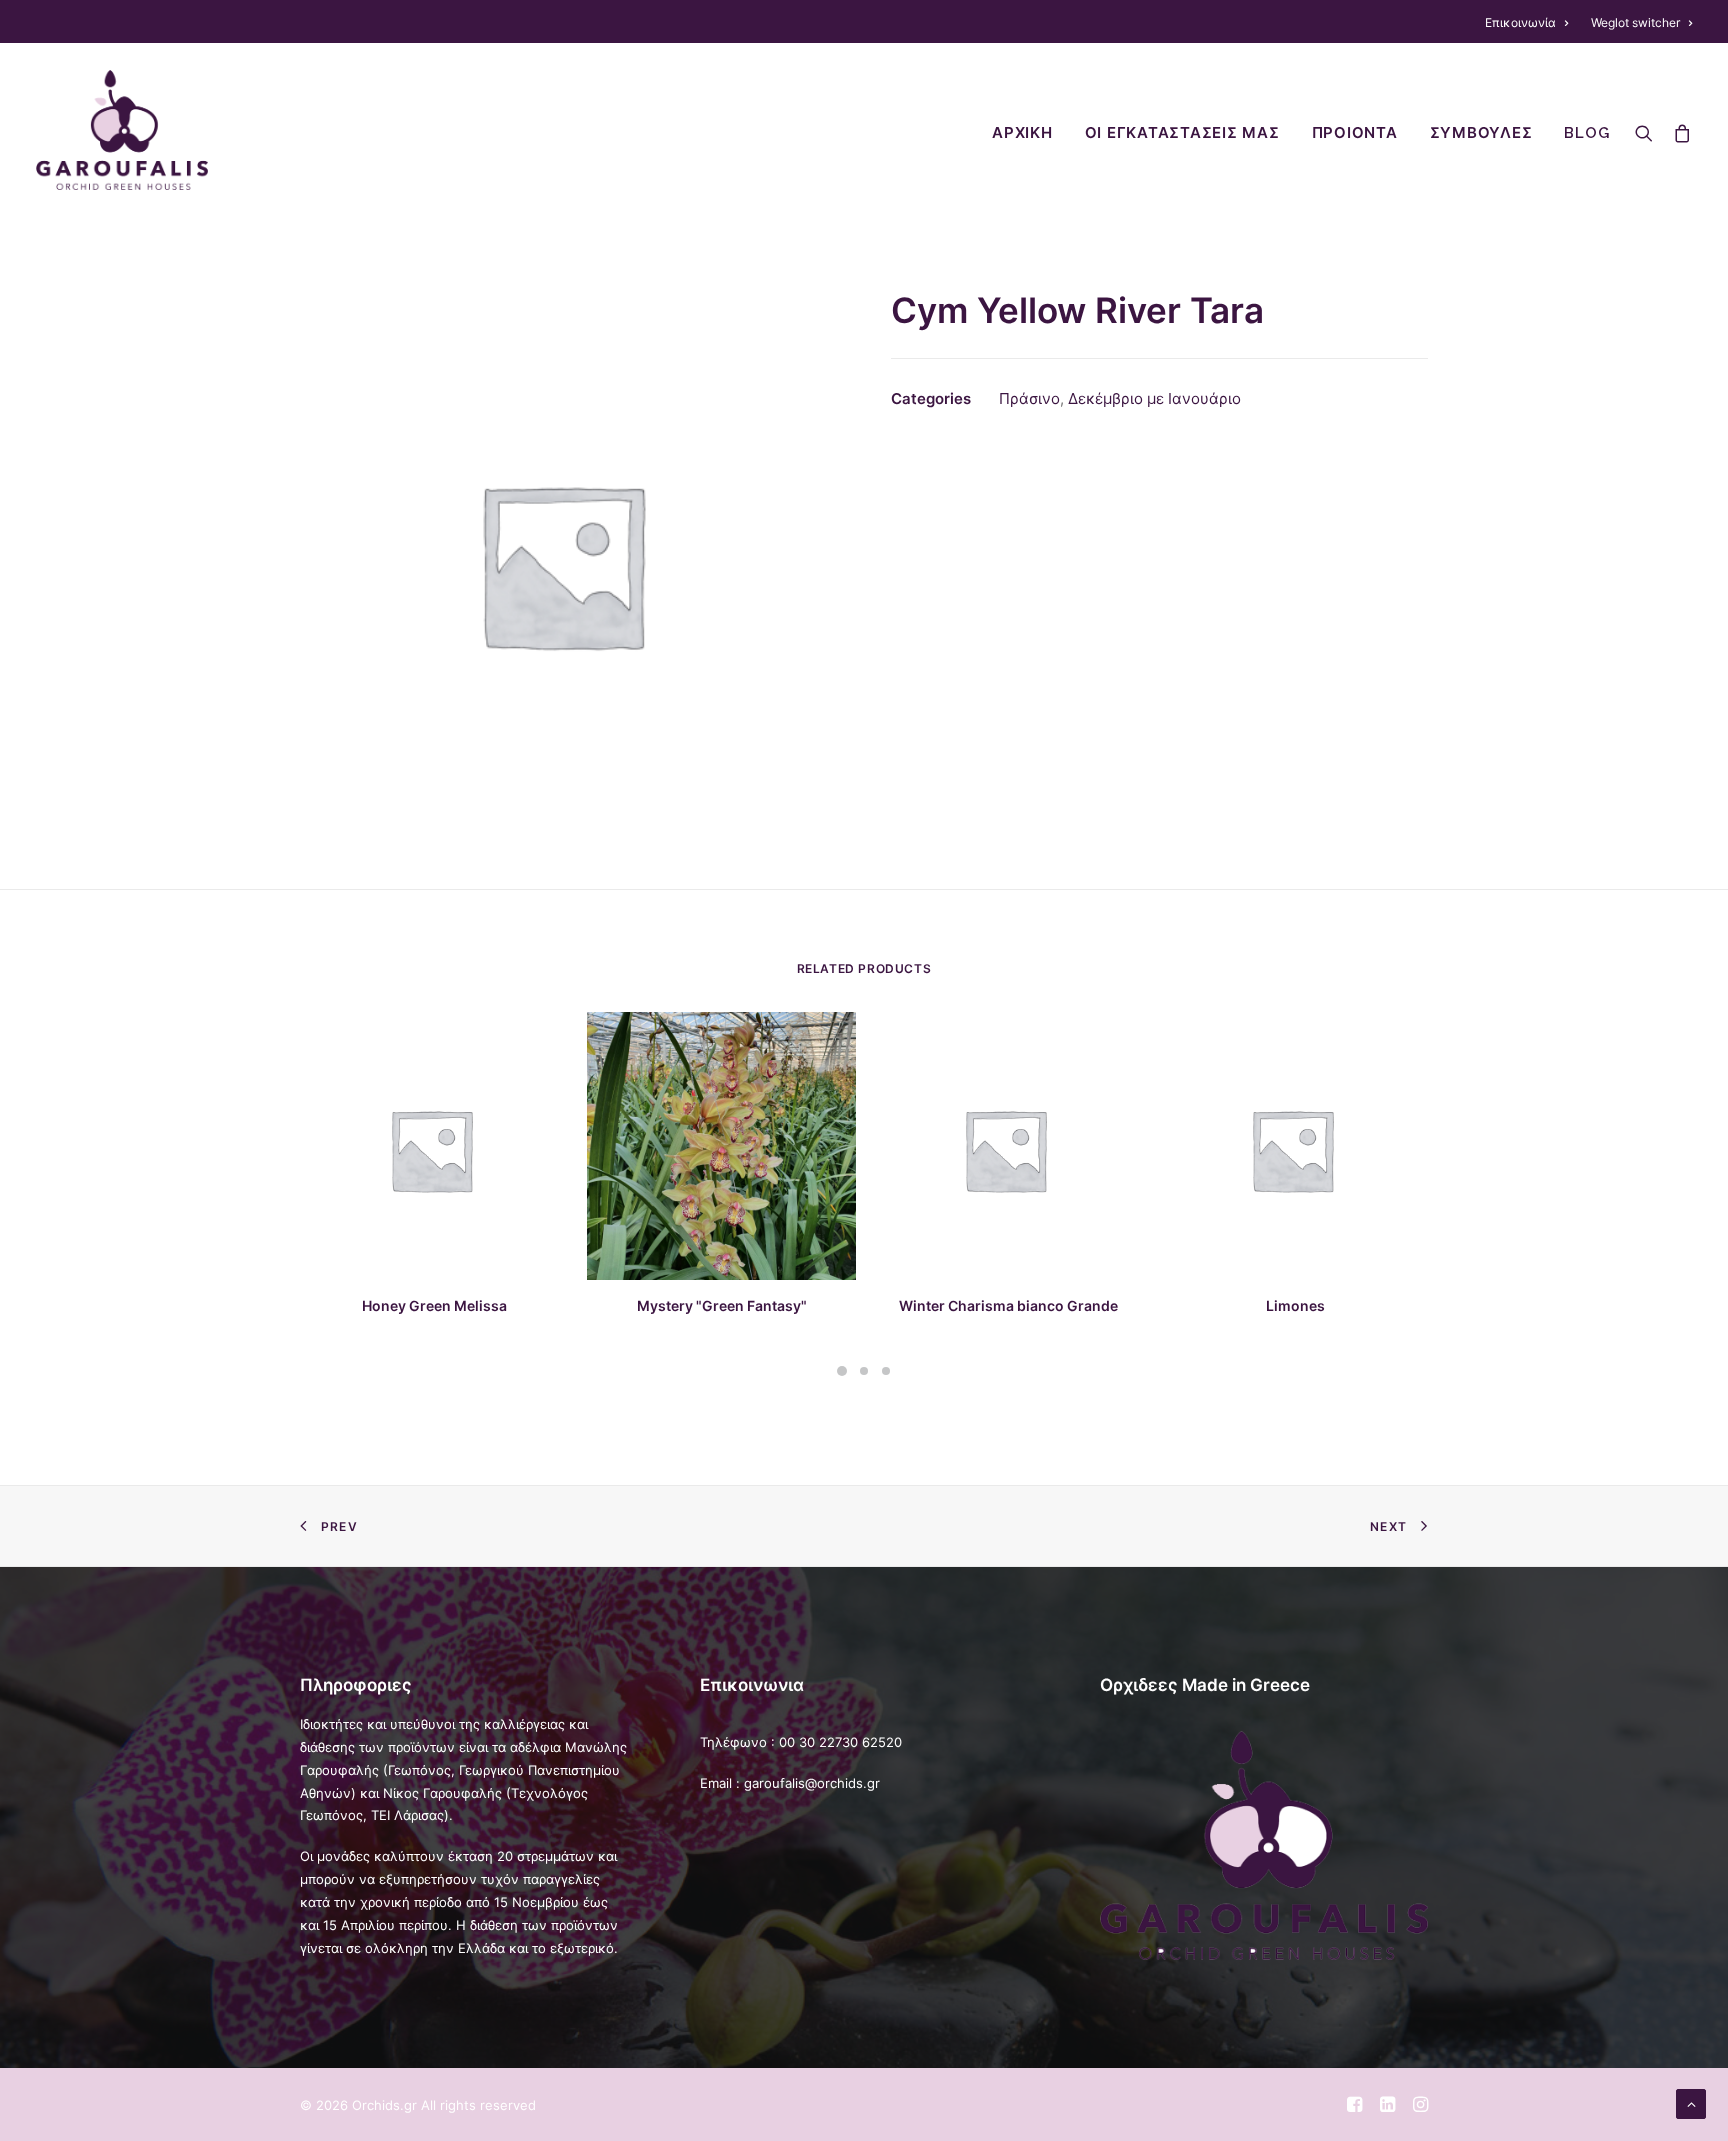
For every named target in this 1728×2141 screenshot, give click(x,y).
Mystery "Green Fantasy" (722, 1305)
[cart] (1677, 130)
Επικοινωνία (1520, 22)
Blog (1586, 133)
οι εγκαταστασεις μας (1182, 133)
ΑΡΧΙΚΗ (1022, 133)
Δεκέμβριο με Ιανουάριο (1154, 398)
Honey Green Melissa (434, 1305)
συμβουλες (1481, 133)
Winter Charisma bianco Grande (1008, 1305)
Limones (1295, 1305)
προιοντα (1355, 133)
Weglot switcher (1635, 22)
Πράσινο (1029, 398)
